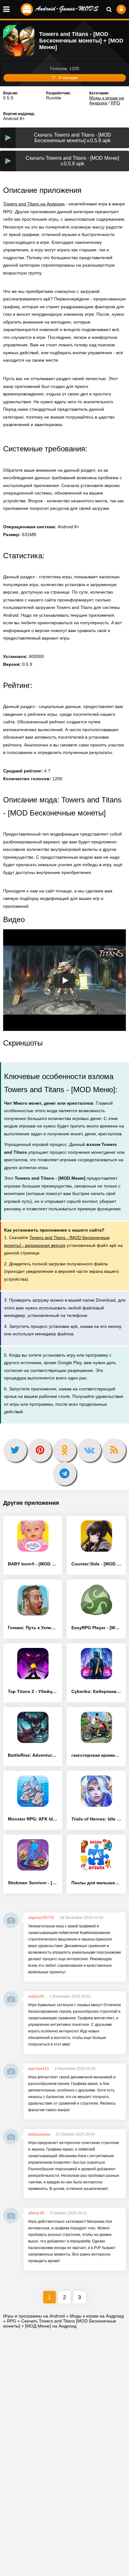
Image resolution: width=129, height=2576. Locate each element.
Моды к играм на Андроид (107, 100)
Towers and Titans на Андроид (34, 204)
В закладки (68, 78)
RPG (116, 103)
